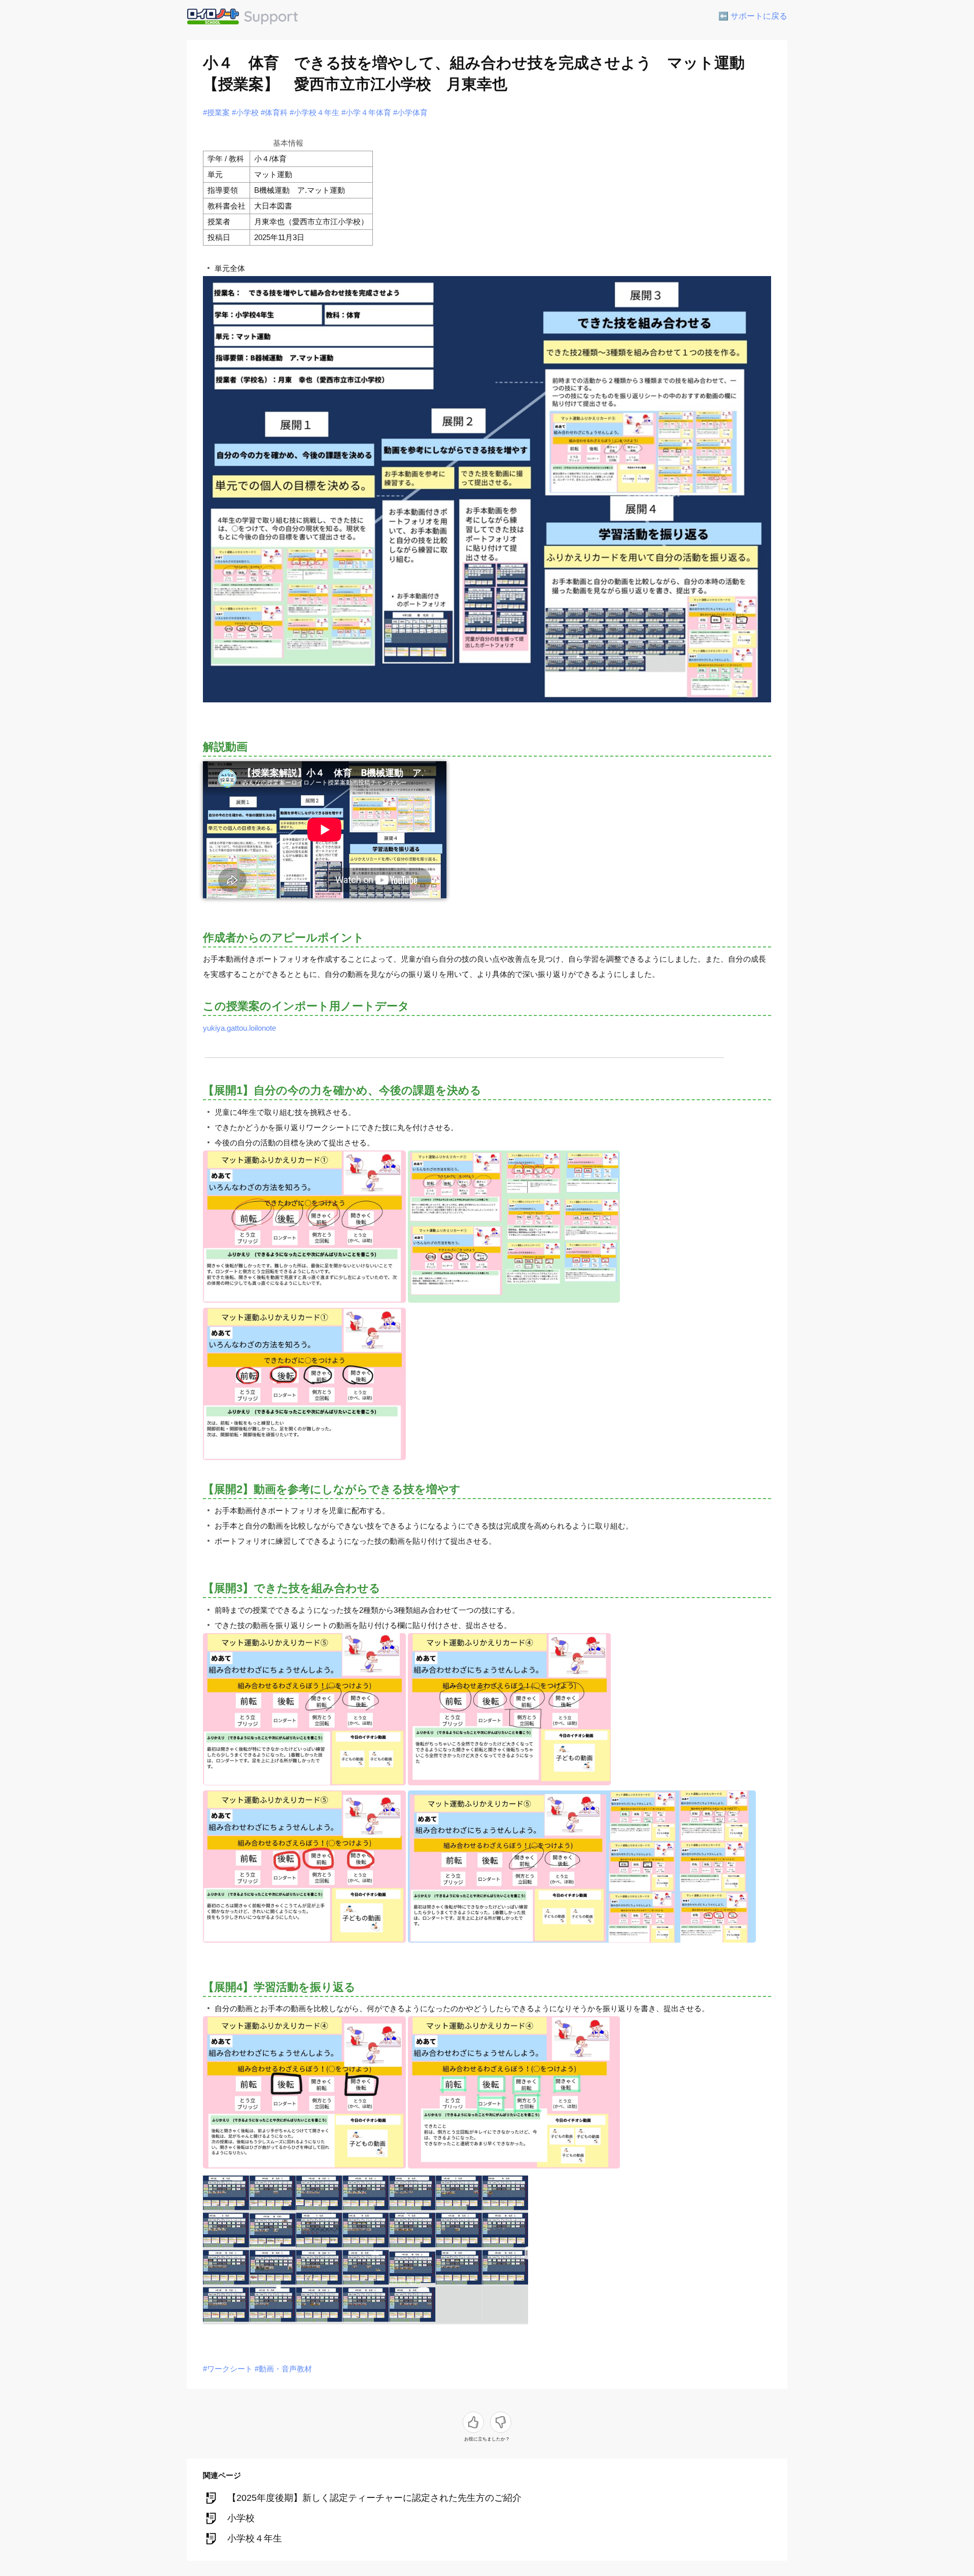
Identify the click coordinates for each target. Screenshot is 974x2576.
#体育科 (274, 112)
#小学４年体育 (366, 112)
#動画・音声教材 (283, 2369)
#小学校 (245, 112)
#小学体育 (410, 112)
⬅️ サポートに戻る (753, 16)
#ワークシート (228, 2369)
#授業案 (216, 112)
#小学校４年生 (315, 112)
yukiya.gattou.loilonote (239, 1028)
